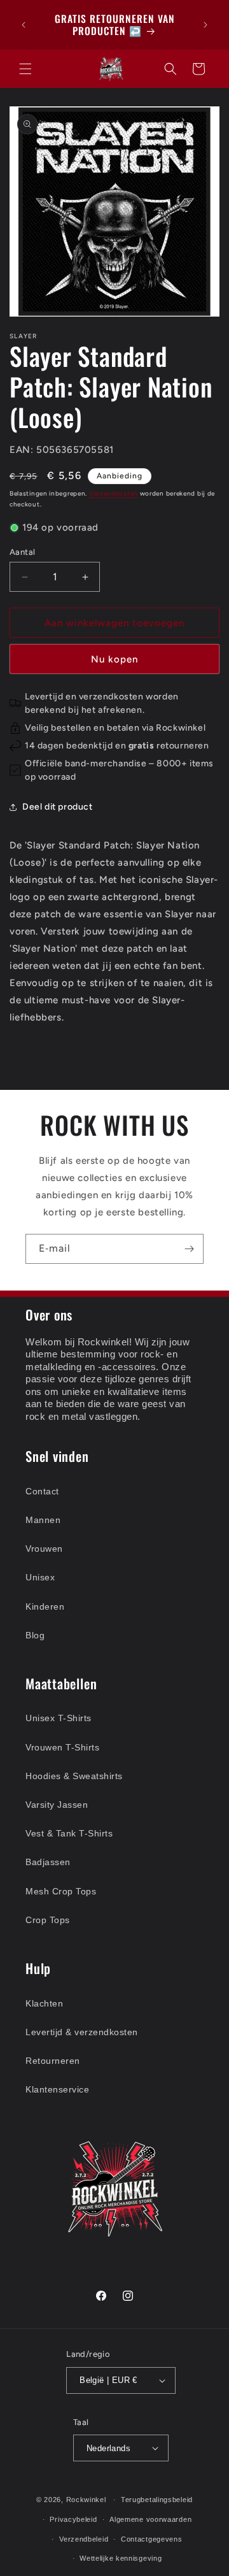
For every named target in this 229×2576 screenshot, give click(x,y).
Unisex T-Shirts (59, 1718)
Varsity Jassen (57, 1805)
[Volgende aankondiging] (205, 25)
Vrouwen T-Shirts (62, 1747)
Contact (42, 1491)
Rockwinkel (86, 2500)
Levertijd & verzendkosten (82, 2032)
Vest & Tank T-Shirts (69, 1833)
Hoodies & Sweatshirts (74, 1776)
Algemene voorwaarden (150, 2519)
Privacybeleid (73, 2519)
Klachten (44, 2003)
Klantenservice (57, 2089)
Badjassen (48, 1862)
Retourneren (53, 2061)
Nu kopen (114, 659)
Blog (35, 1635)
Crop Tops (48, 1920)
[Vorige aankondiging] (24, 25)
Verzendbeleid (84, 2539)
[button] (25, 69)
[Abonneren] (189, 1249)
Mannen (43, 1520)
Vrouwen (44, 1549)
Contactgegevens (152, 2539)
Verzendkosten (114, 493)
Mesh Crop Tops (61, 1891)
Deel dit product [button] (58, 807)
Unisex (40, 1577)
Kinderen (45, 1606)
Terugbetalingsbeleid (157, 2500)
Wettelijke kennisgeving (121, 2558)
